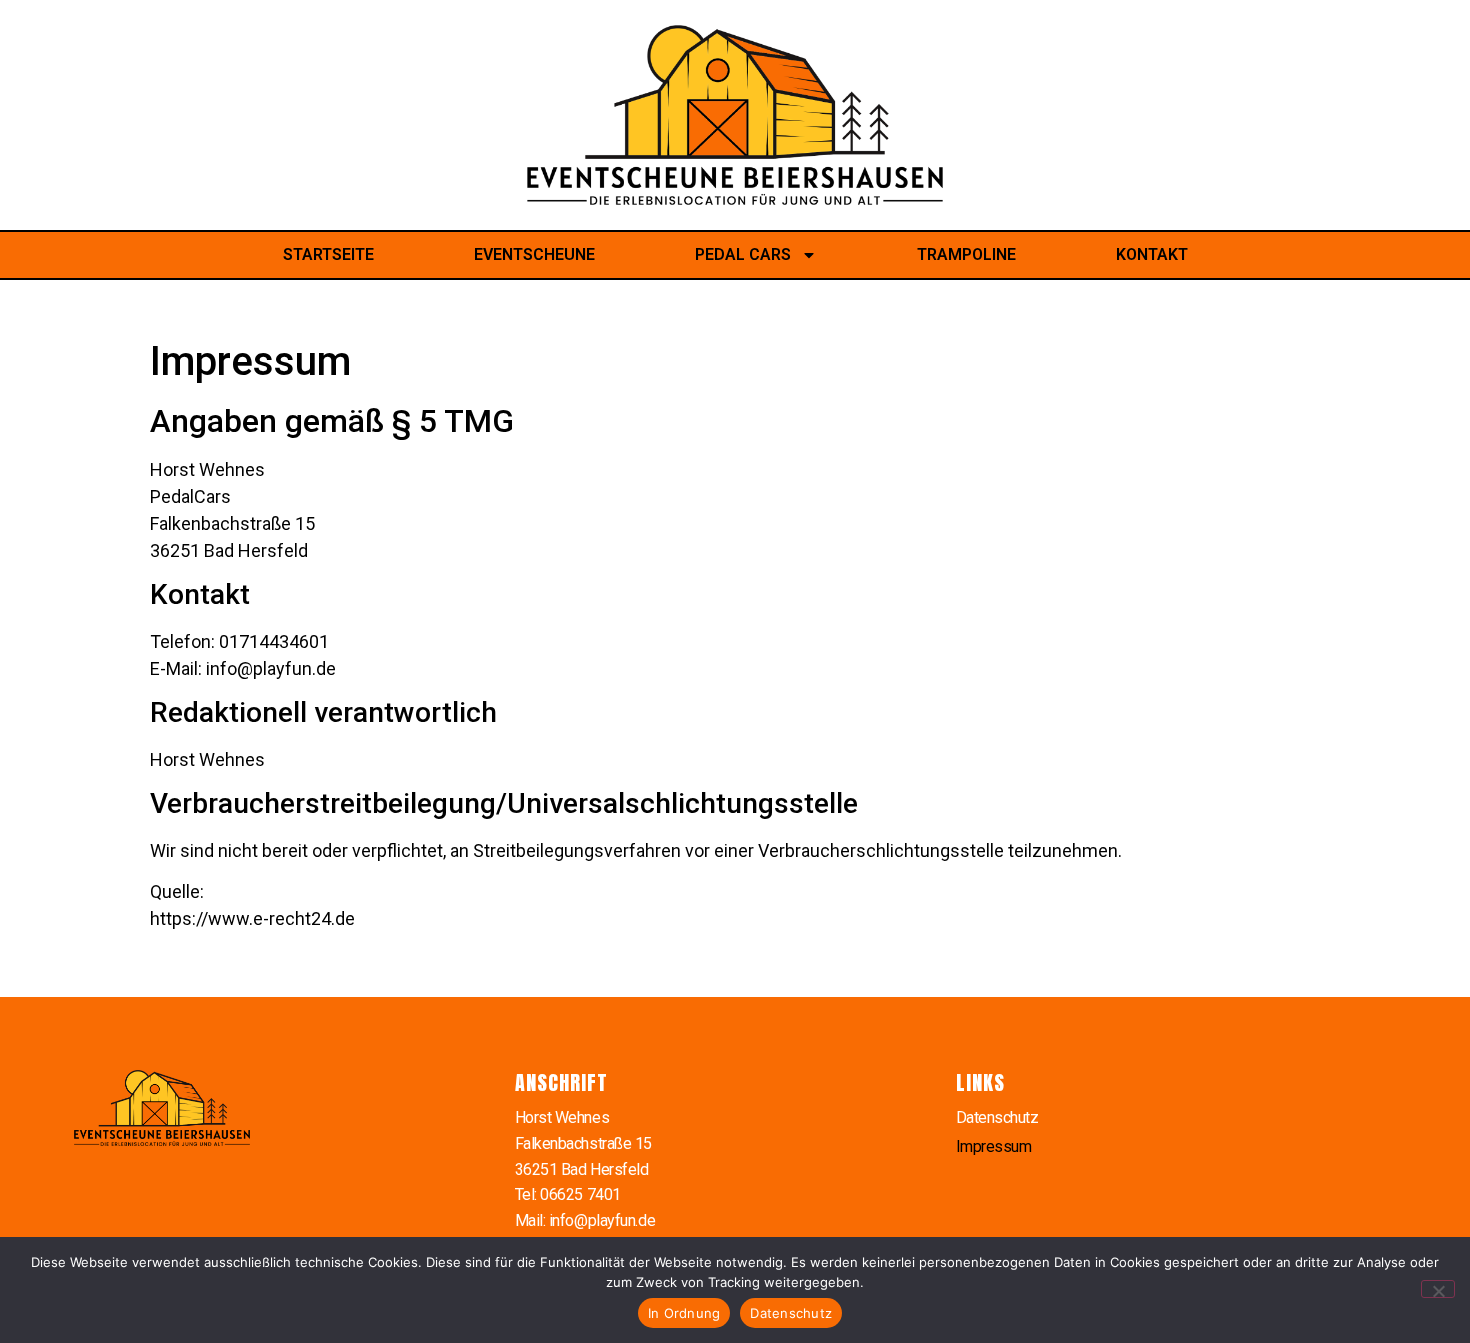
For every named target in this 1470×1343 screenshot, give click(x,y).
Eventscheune (534, 254)
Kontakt (1152, 254)
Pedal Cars (743, 254)
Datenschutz (997, 1117)
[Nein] (1438, 1289)
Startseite (328, 254)
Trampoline (966, 254)
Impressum (994, 1146)
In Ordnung (684, 1313)
